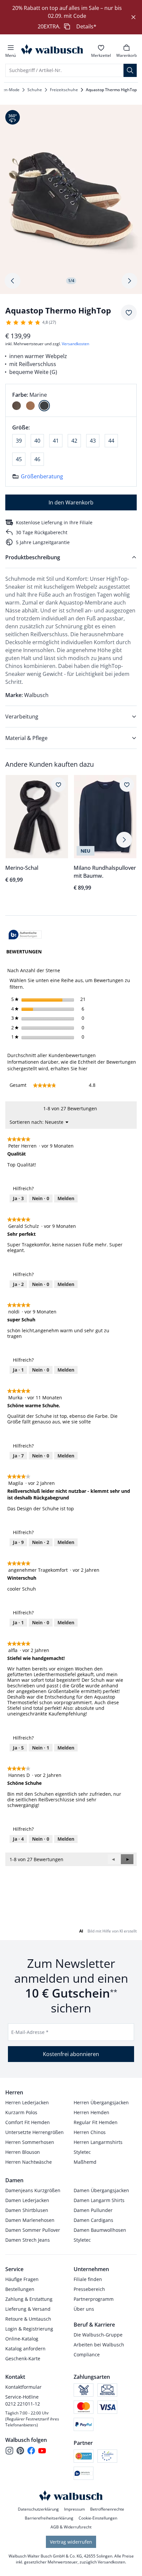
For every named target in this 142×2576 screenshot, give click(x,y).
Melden (66, 1198)
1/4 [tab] (71, 281)
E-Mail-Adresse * (30, 2032)
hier (83, 1068)
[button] (127, 1859)
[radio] (17, 406)
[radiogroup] (71, 400)
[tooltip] (25, 935)
